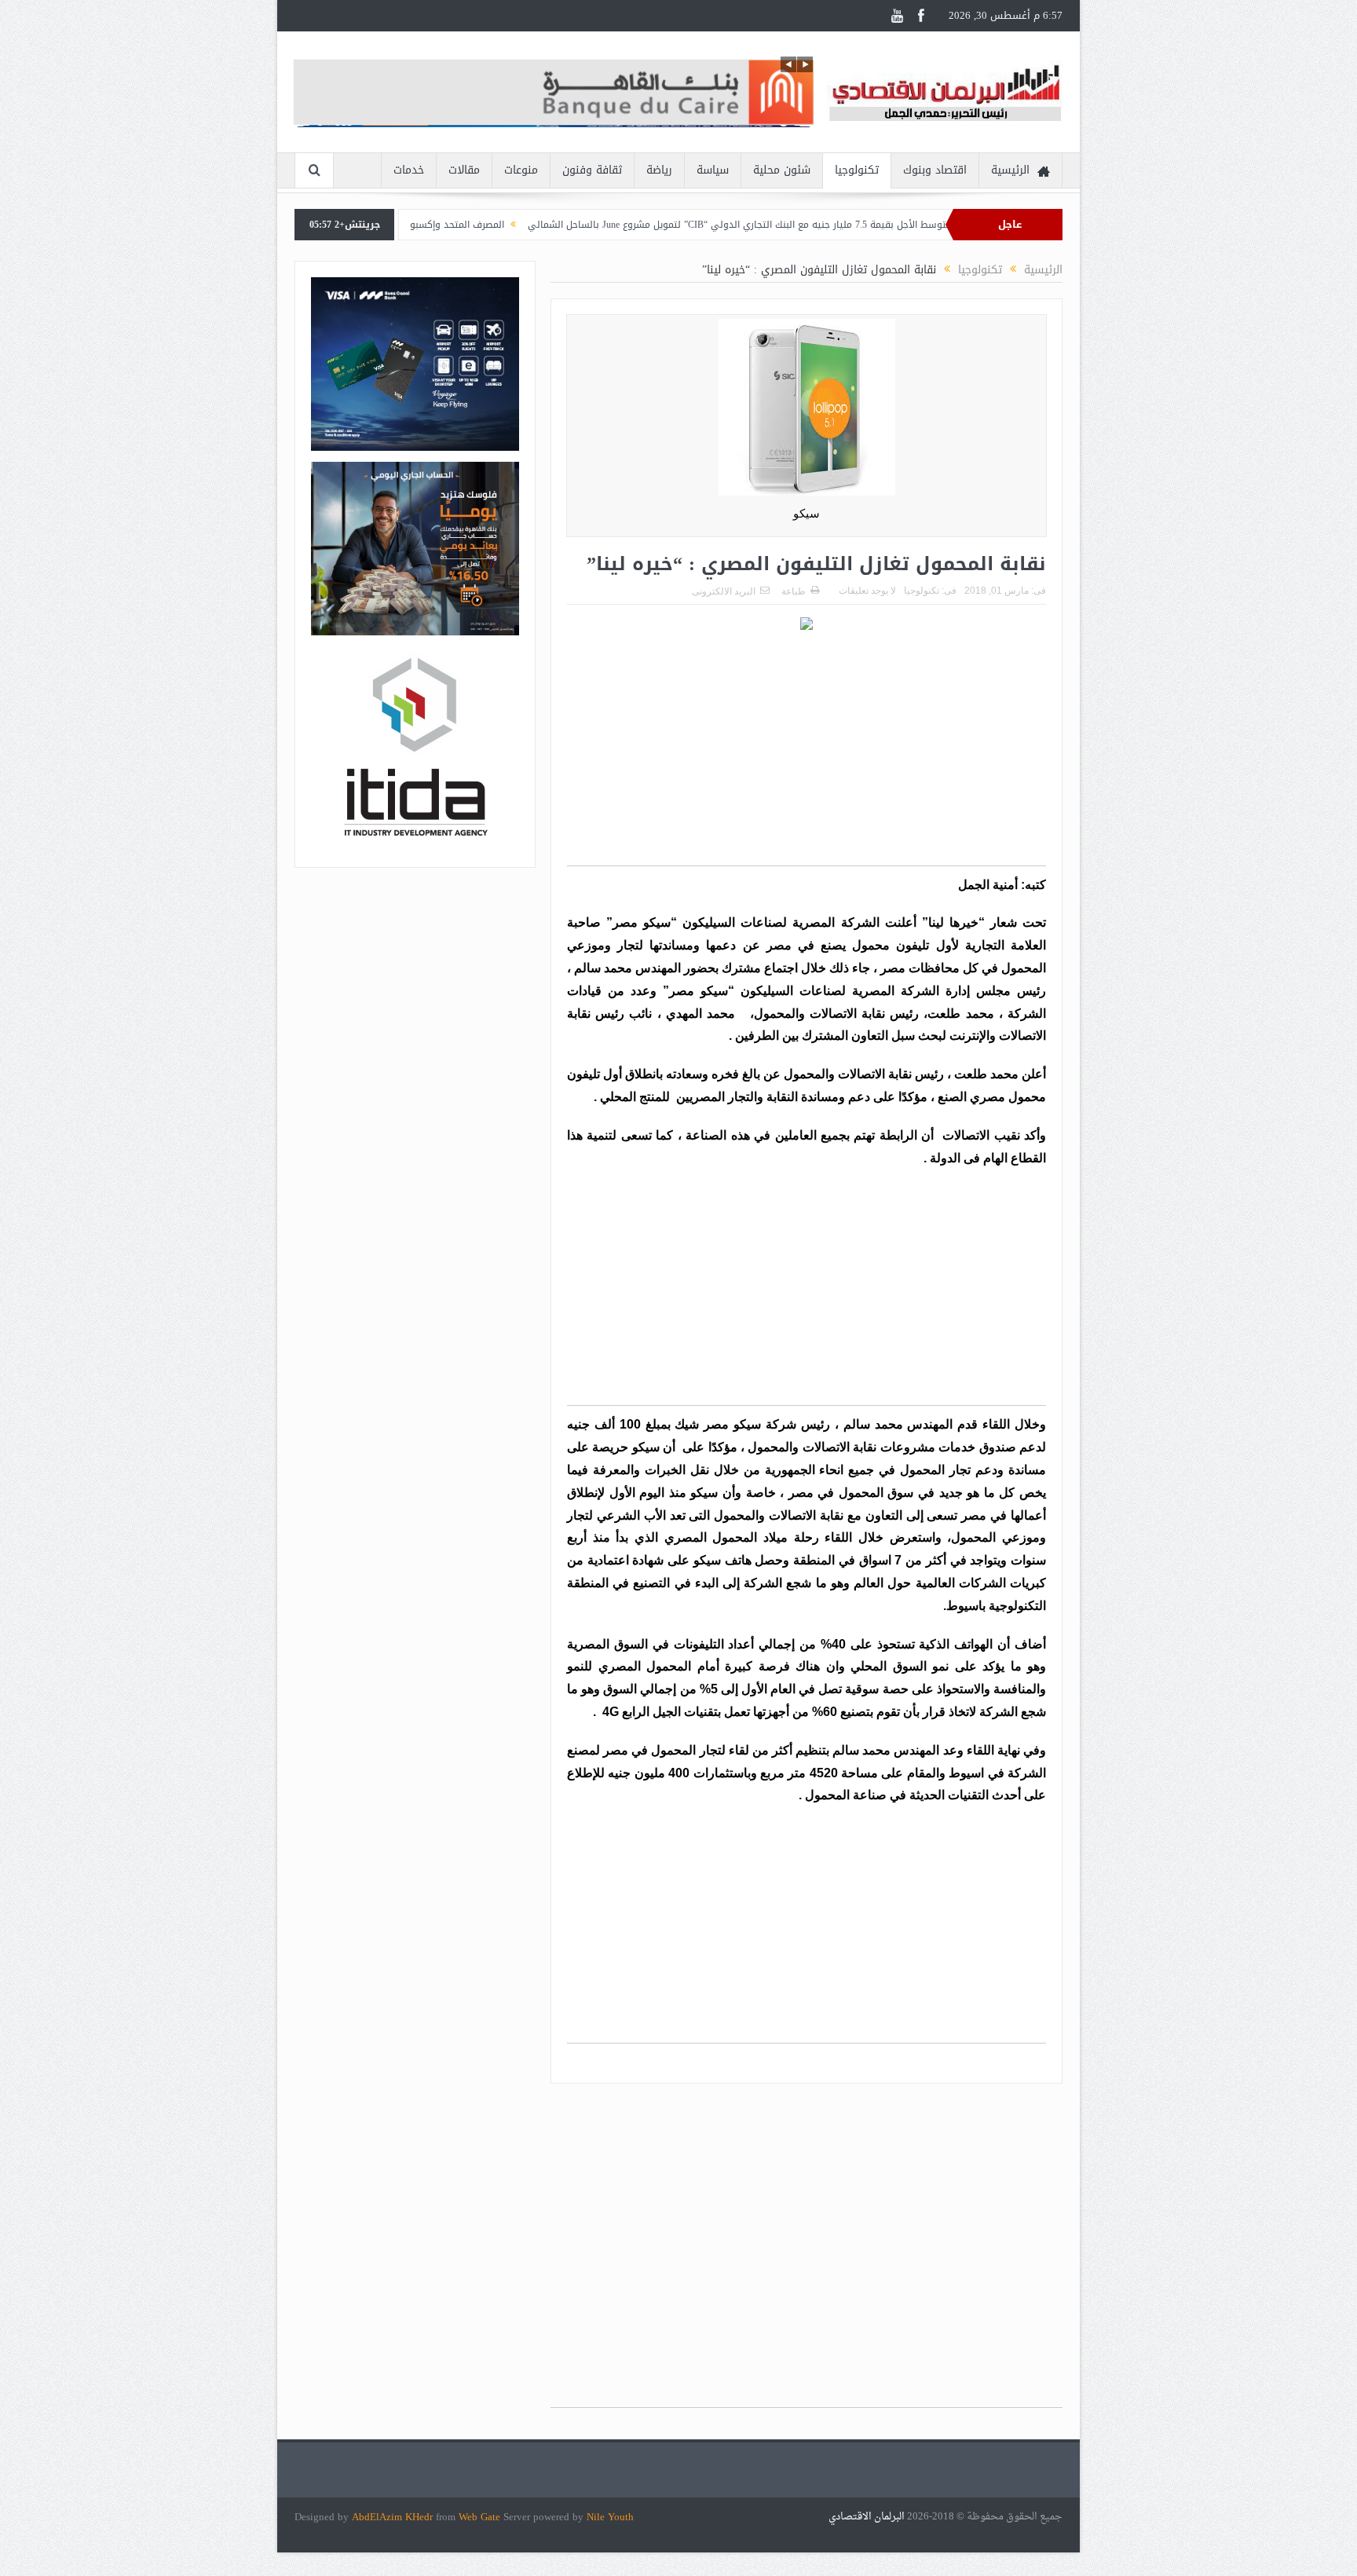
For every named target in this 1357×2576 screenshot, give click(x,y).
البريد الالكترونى (724, 591)
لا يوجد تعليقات (867, 591)
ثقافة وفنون (592, 170)
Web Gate (481, 2517)
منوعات (521, 170)
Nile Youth (610, 2517)
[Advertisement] (807, 756)
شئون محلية (782, 170)
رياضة (659, 170)
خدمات (409, 170)
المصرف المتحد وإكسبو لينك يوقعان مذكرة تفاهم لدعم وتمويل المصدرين (454, 225)
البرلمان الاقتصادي (868, 2517)
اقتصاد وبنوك (935, 170)
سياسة (713, 170)
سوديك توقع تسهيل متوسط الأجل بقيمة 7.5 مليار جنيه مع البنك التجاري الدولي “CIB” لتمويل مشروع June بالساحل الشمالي (884, 225)
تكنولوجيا (857, 170)
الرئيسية (1010, 170)
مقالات (464, 170)
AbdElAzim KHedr (394, 2517)
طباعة (794, 591)
